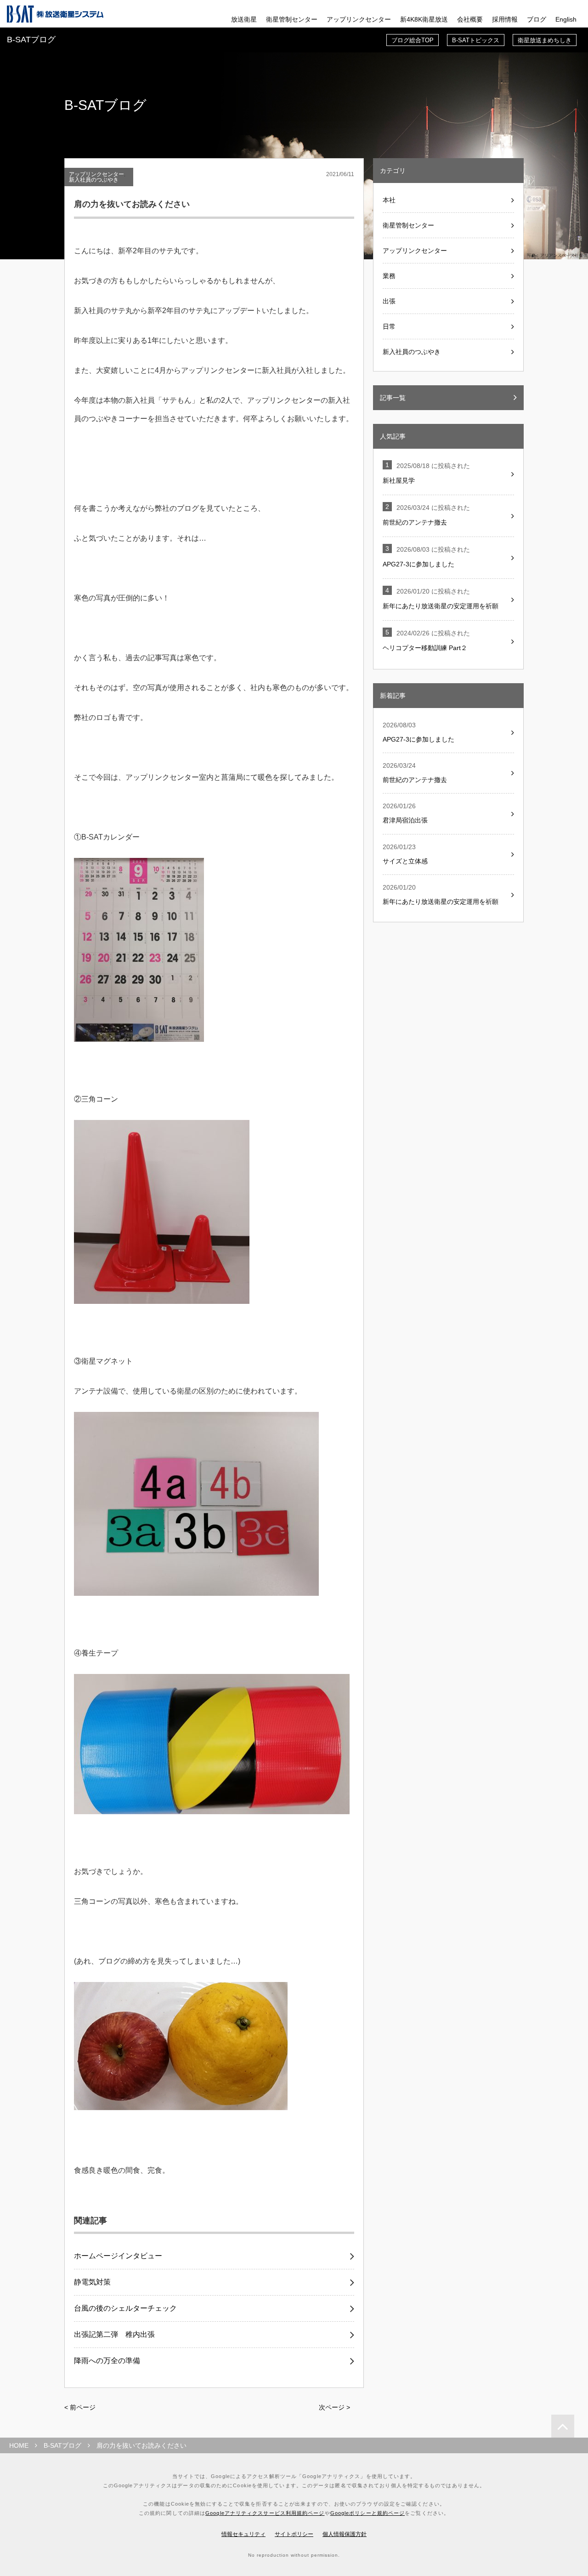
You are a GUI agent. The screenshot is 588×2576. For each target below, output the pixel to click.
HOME (19, 2445)
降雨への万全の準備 (107, 2361)
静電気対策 (92, 2282)
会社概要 (470, 19)
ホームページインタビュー (118, 2256)
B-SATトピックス (476, 40)
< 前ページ (80, 2407)
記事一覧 (393, 398)
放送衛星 (244, 19)
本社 (389, 200)
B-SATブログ (62, 2445)
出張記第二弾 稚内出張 (114, 2335)
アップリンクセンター (359, 19)
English (566, 19)
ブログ (537, 19)
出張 (389, 301)
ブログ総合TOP (413, 40)
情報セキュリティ (243, 2534)
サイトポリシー (294, 2534)
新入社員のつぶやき (94, 180)
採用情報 (505, 19)
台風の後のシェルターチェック (125, 2308)
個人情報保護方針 (345, 2534)
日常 (389, 326)
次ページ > (334, 2407)
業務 (389, 276)
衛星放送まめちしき (545, 40)
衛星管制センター (292, 19)
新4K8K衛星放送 (424, 19)
